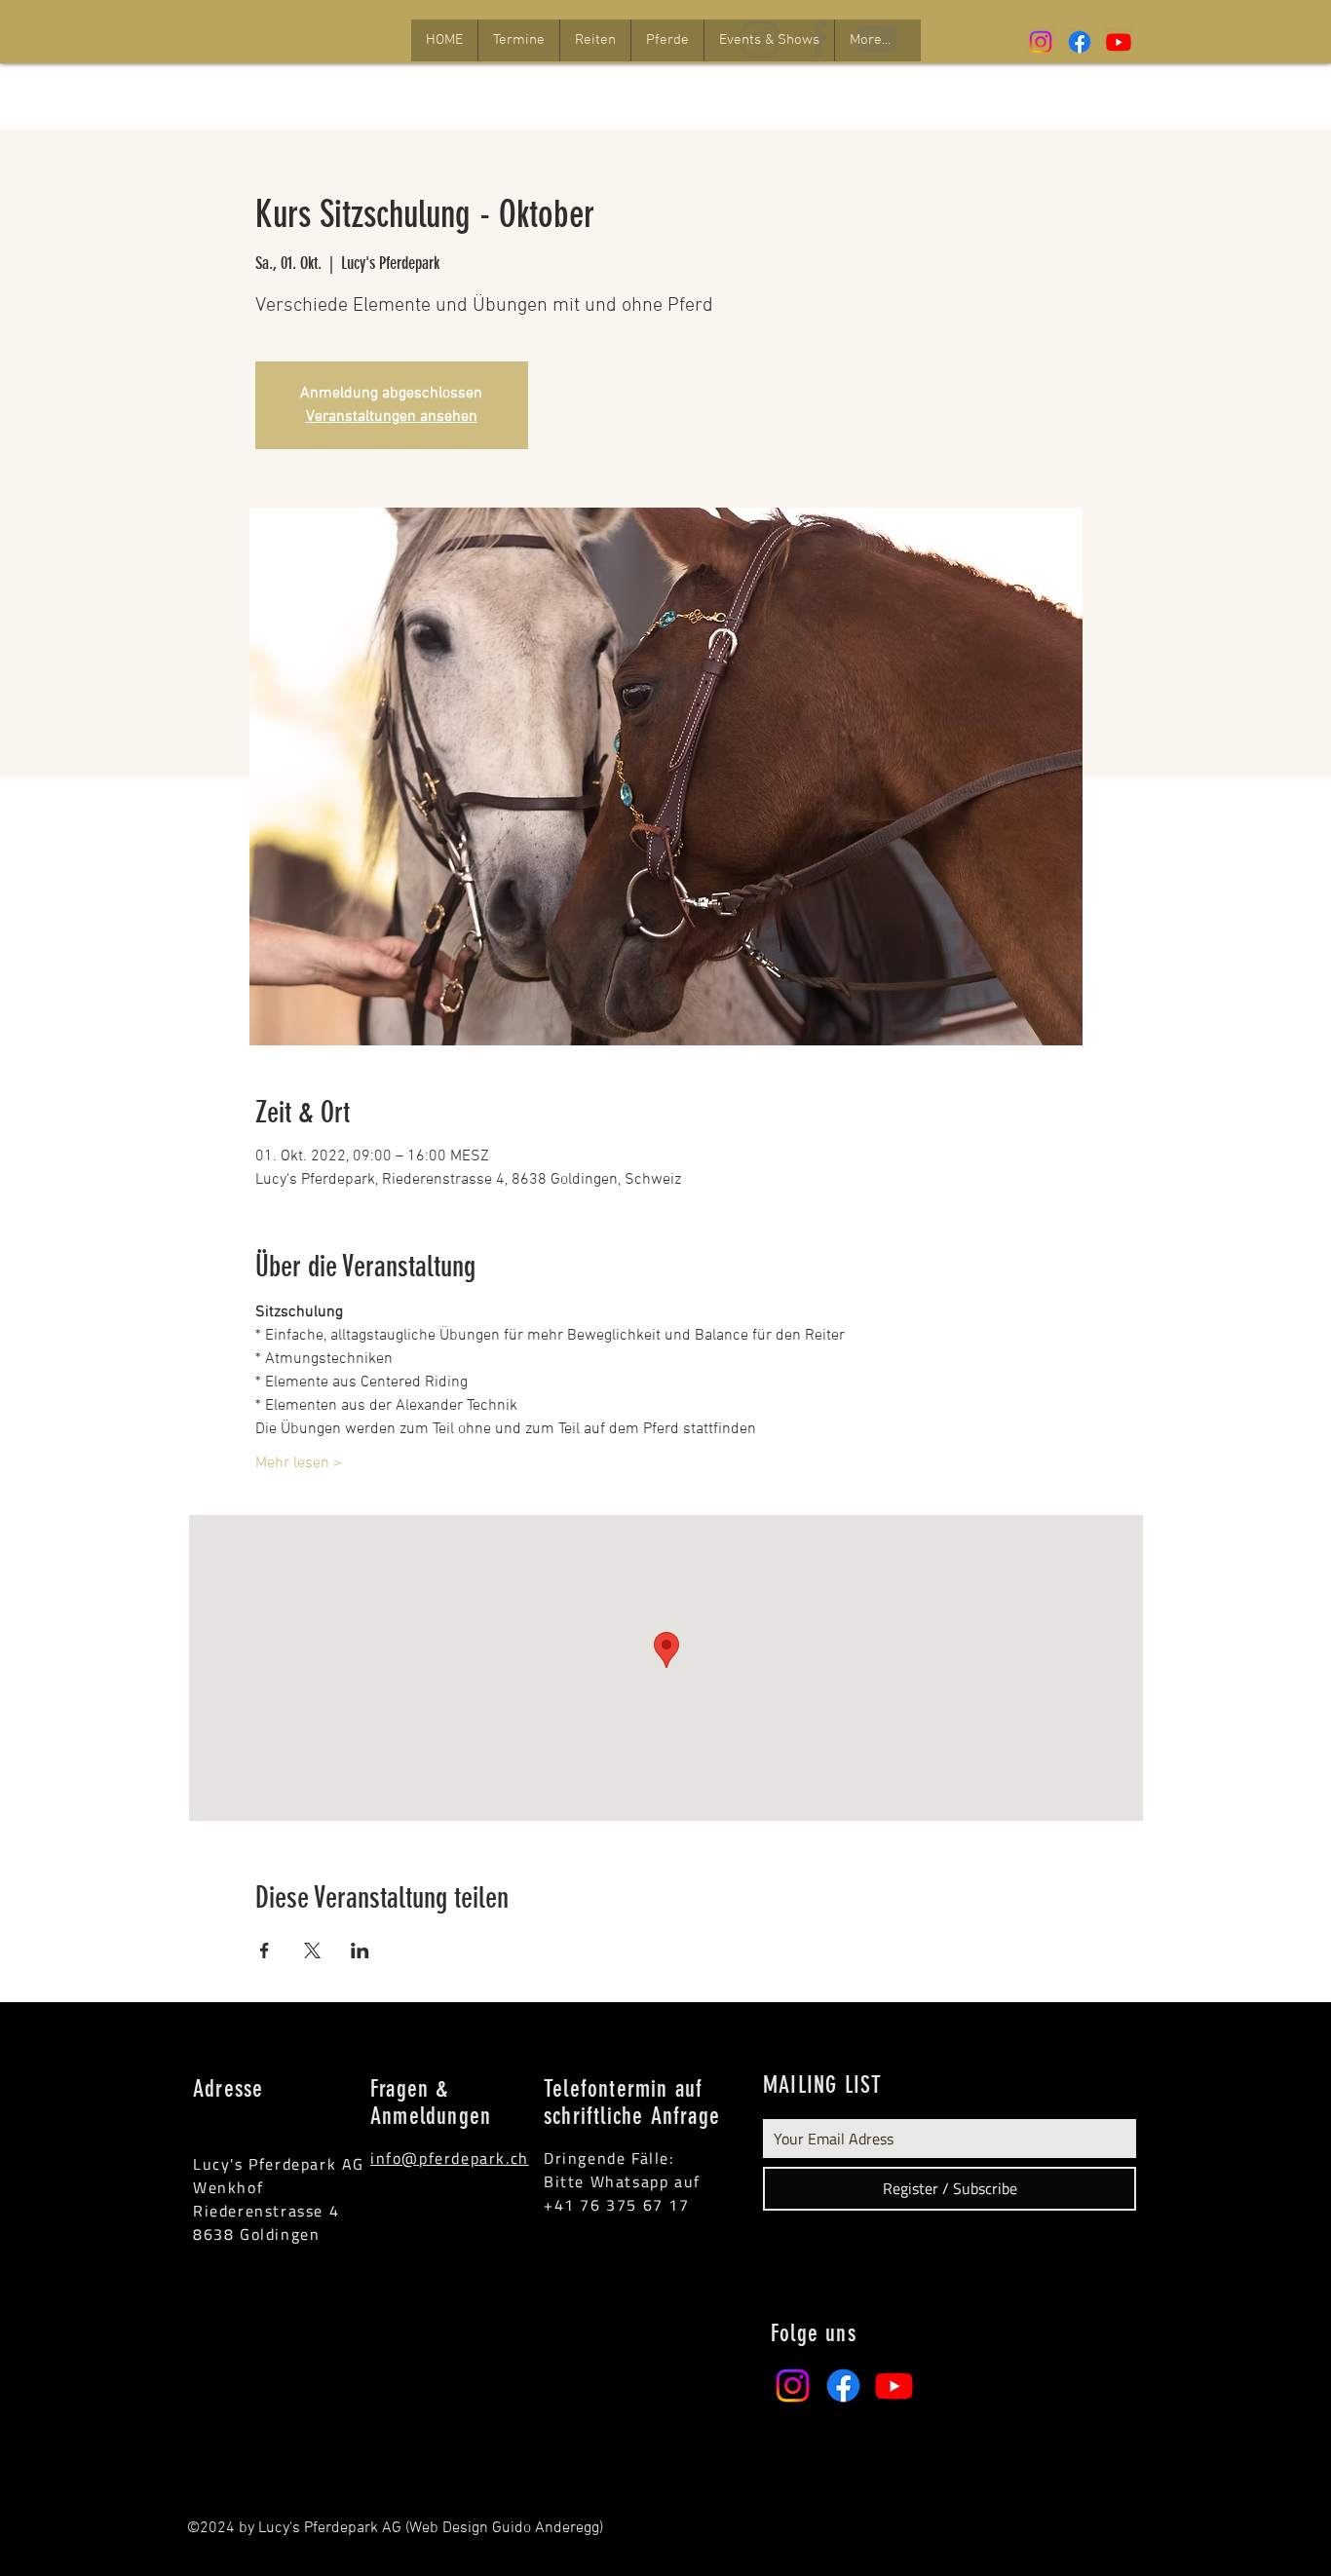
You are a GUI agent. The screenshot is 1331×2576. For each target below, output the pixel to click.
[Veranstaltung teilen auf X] (312, 1951)
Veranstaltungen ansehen (392, 417)
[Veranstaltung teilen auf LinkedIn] (360, 1951)
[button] (518, 40)
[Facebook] (1080, 42)
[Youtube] (1119, 42)
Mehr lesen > (299, 1463)
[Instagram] (1041, 42)
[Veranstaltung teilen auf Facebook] (265, 1951)
